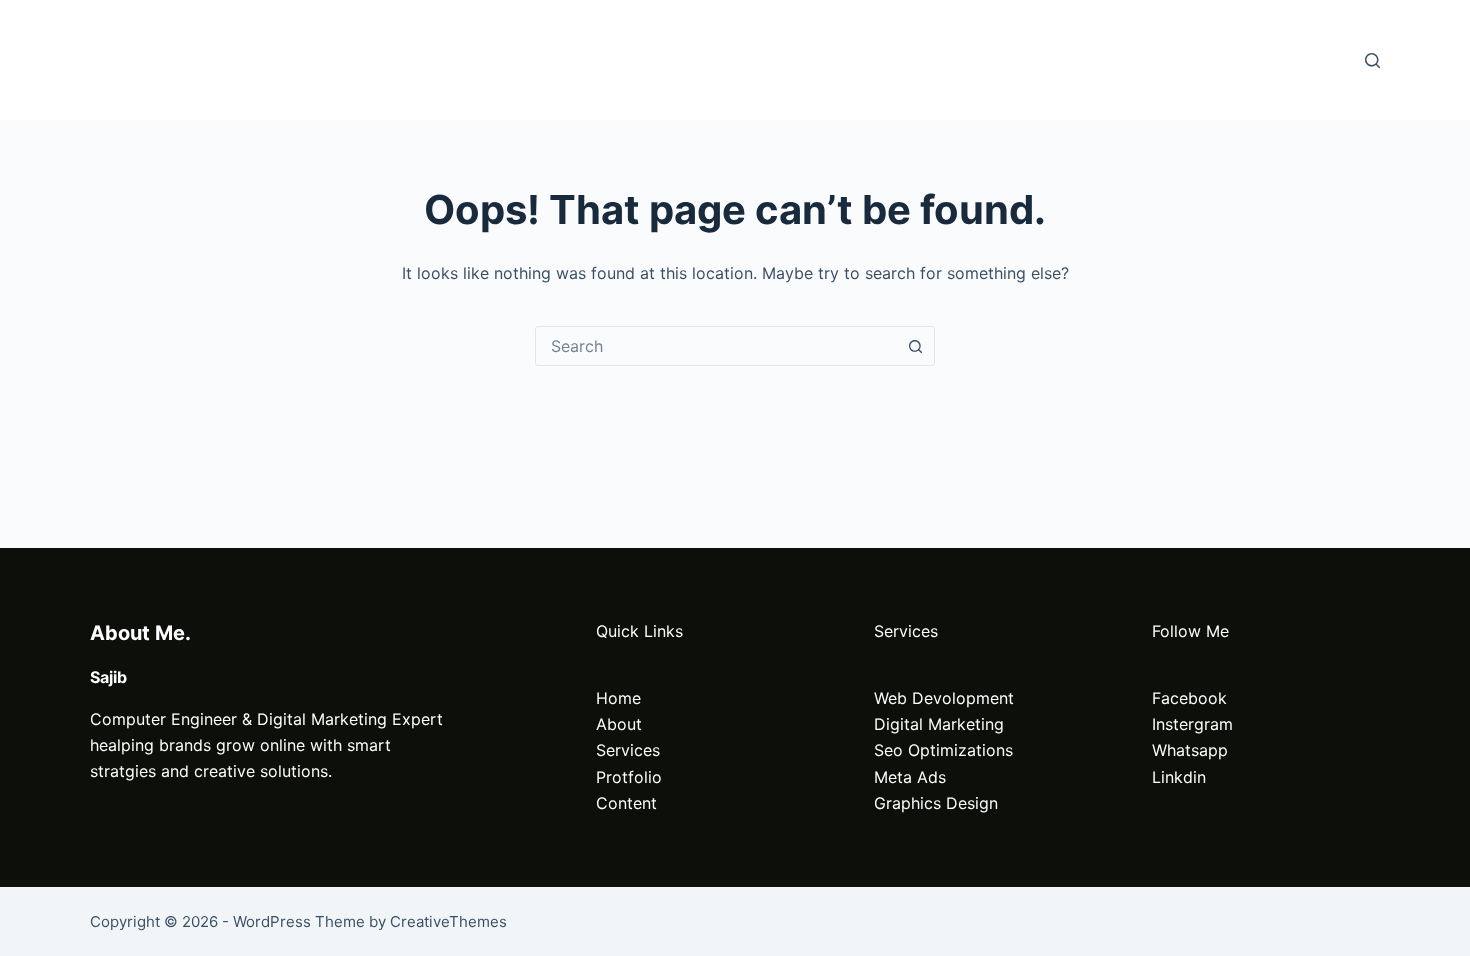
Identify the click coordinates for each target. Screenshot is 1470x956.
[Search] (1372, 60)
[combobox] (716, 346)
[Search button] (915, 346)
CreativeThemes (448, 921)
